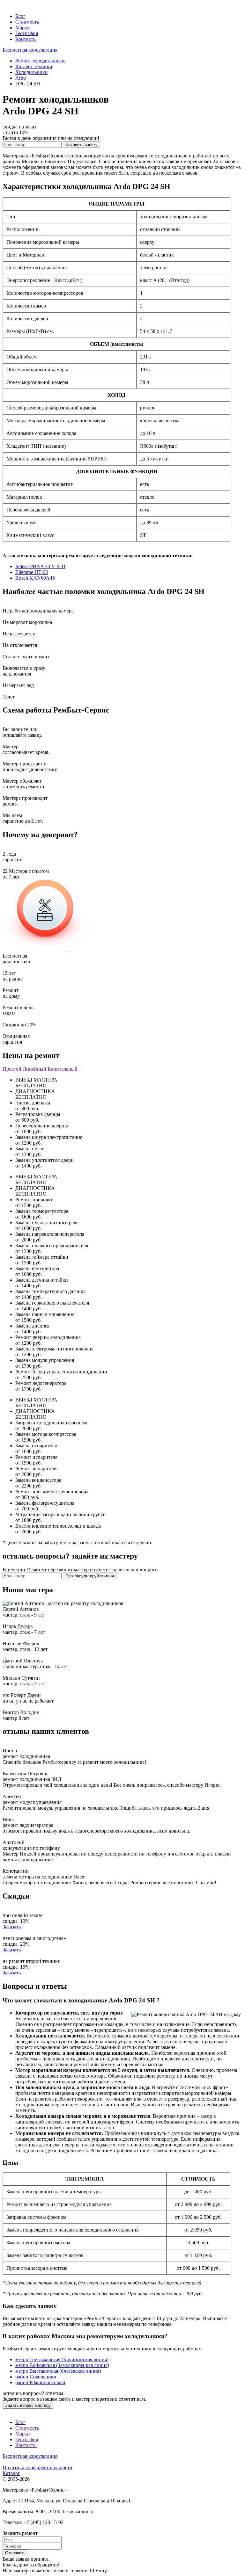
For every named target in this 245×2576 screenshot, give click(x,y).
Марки (23, 28)
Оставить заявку (82, 145)
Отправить (15, 2553)
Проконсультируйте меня (90, 1576)
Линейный (34, 1069)
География (27, 33)
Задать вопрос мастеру (28, 2405)
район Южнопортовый (40, 2382)
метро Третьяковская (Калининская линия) (62, 2359)
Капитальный (63, 1069)
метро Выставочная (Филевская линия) (58, 2371)
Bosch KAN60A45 (35, 578)
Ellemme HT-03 (32, 572)
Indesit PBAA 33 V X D (40, 566)
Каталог (11, 2473)
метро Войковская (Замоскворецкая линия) (62, 2365)
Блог (20, 16)
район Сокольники (36, 2377)
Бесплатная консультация (30, 50)
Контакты (26, 39)
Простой (12, 1069)
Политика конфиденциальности (37, 2467)
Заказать (12, 1927)
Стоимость (27, 22)
